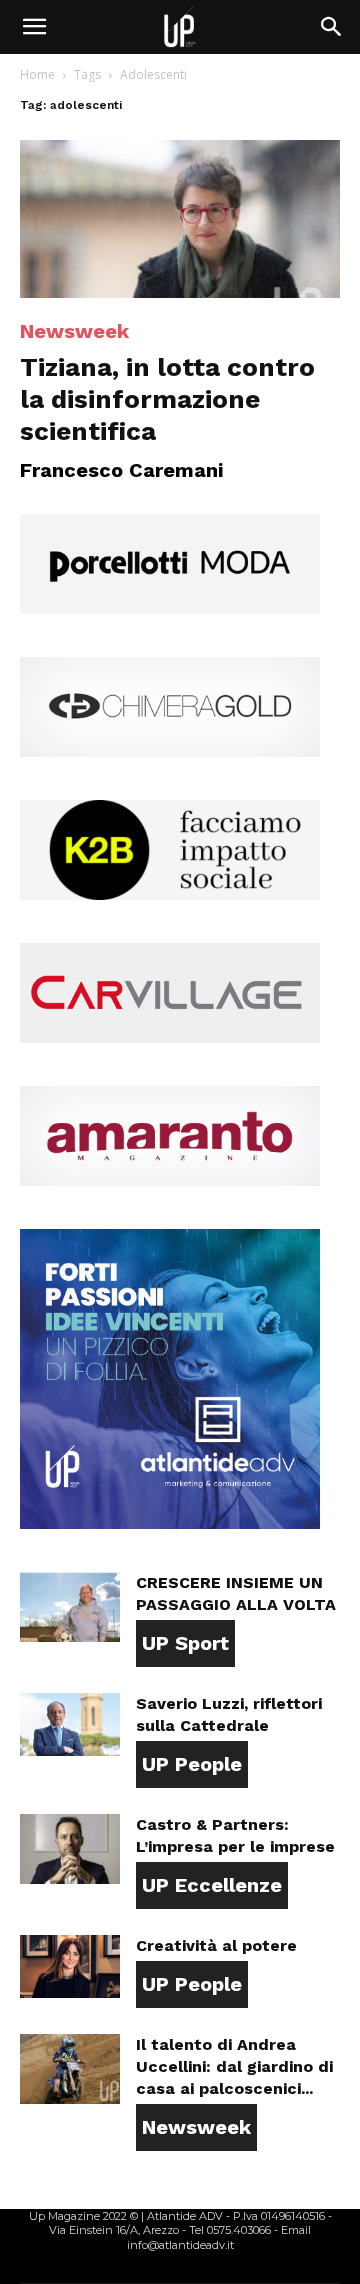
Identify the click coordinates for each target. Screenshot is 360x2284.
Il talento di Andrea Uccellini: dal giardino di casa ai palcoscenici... (234, 2066)
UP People (192, 1764)
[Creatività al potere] (70, 1966)
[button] (34, 27)
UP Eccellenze (212, 1885)
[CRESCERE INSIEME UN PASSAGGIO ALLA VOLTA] (70, 1607)
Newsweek (74, 331)
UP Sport (185, 1643)
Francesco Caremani (121, 470)
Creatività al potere (216, 1945)
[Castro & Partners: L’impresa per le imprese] (70, 1849)
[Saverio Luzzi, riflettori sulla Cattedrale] (70, 1724)
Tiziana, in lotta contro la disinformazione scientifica (167, 399)
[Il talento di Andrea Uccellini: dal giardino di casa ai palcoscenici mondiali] (70, 2069)
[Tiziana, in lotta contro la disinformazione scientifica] (180, 219)
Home (37, 74)
